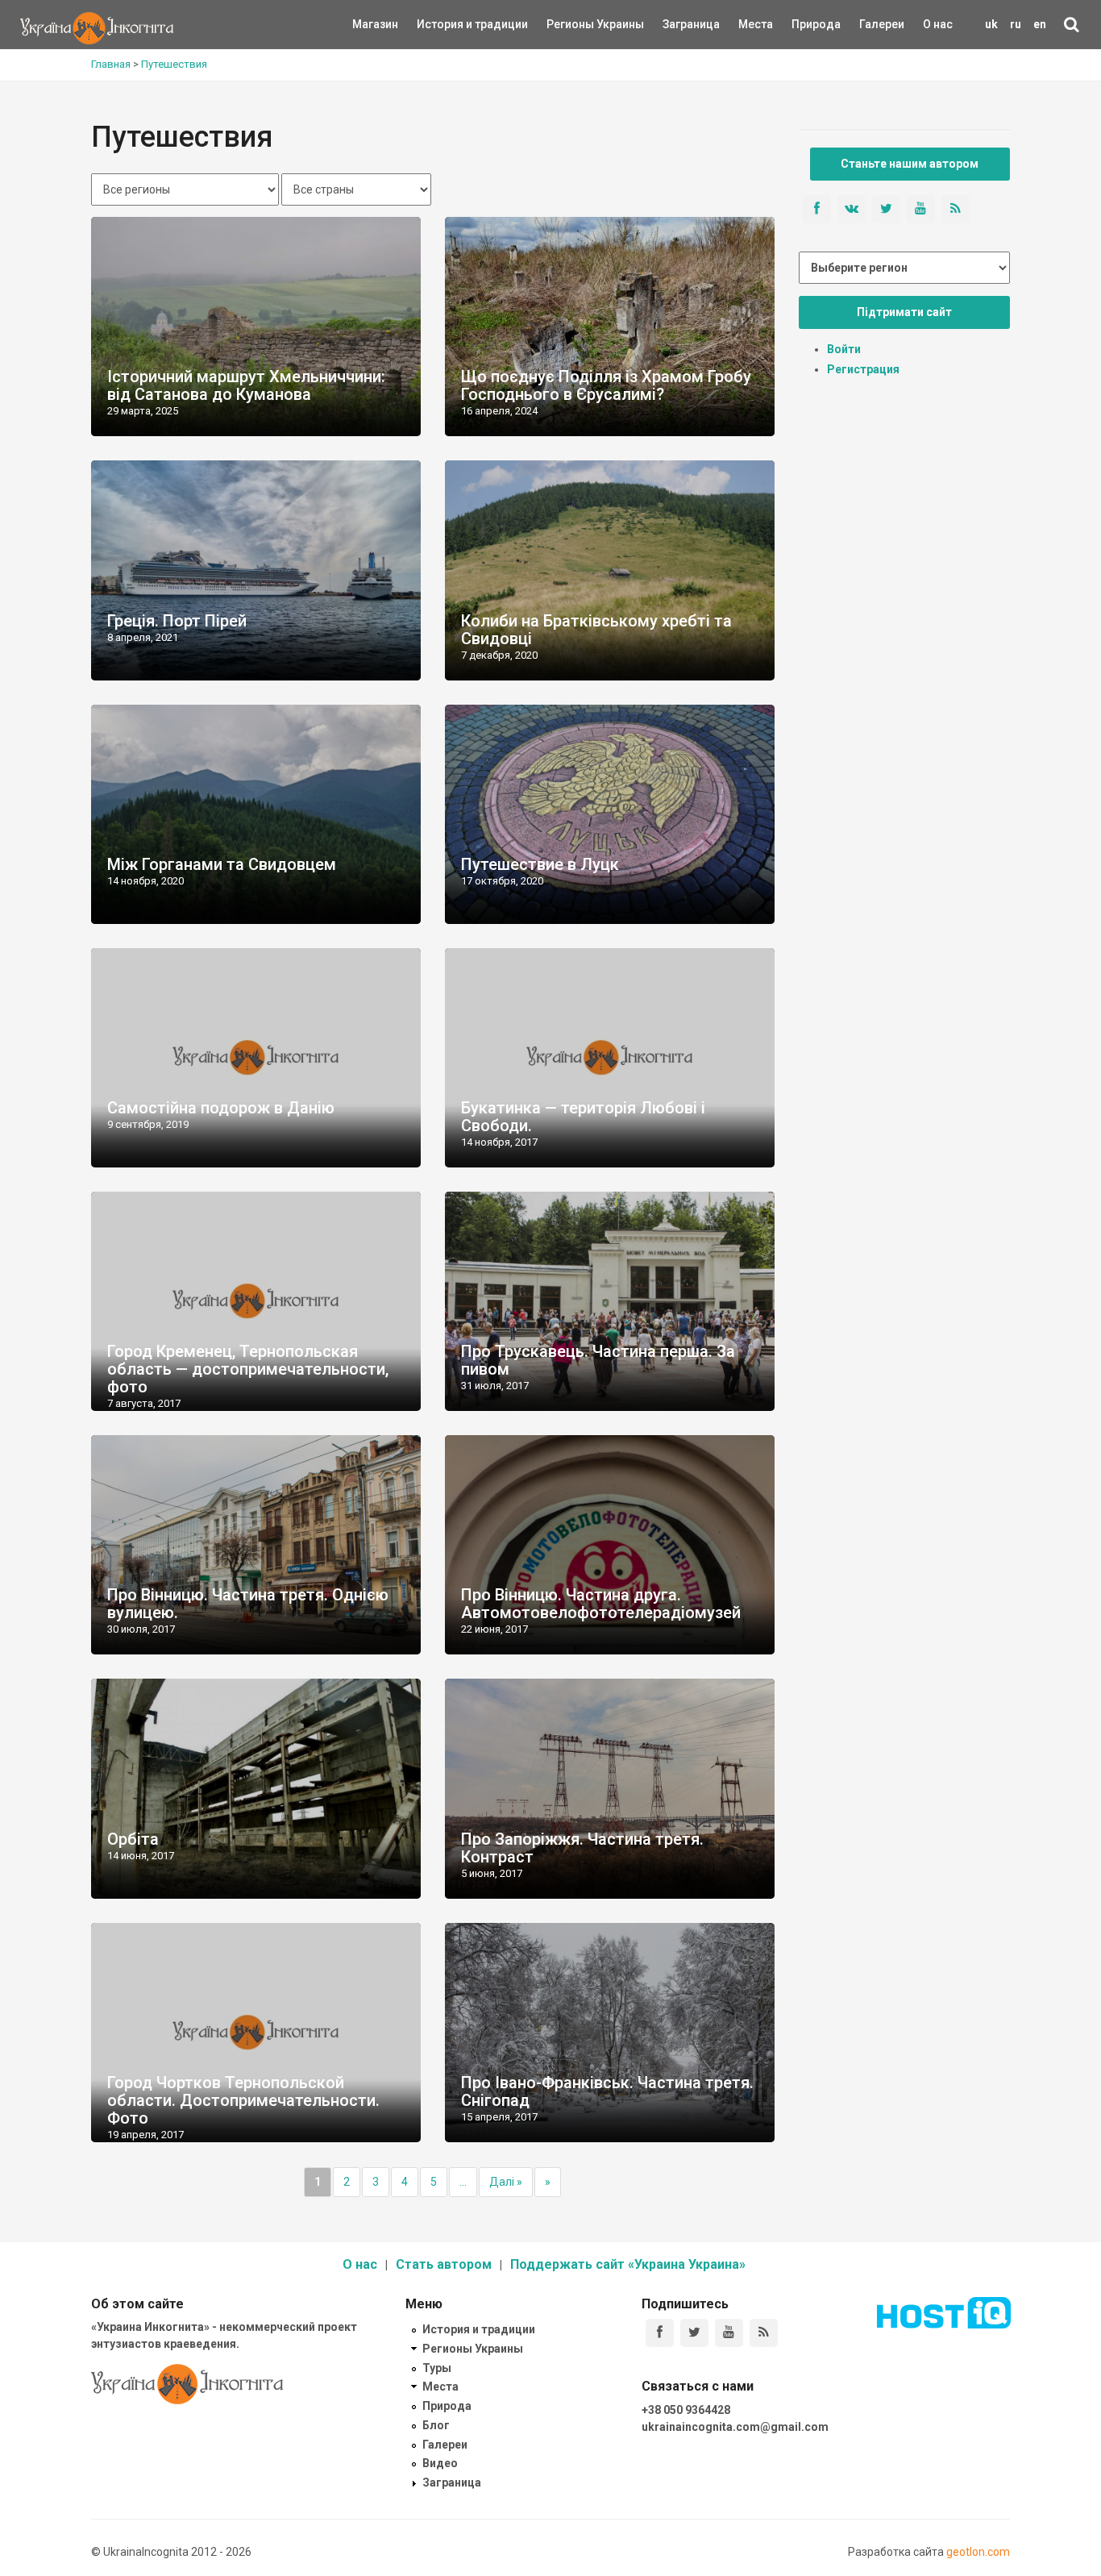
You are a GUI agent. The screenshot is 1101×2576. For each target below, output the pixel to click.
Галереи (882, 24)
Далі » (506, 2182)
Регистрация (863, 369)
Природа (804, 24)
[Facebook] (660, 2333)
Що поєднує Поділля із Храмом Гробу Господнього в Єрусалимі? (606, 385)
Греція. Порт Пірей (177, 621)
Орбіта (133, 1839)
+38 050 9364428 (686, 2410)
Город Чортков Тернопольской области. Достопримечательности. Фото (243, 2100)
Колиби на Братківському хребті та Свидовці (596, 630)
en (1040, 24)
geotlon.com (978, 2552)
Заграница (677, 24)
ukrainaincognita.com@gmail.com (735, 2427)
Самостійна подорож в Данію (221, 1108)
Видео (440, 2463)
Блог (436, 2425)
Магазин (375, 24)
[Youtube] (729, 2333)
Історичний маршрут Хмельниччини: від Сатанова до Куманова (246, 385)
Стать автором (444, 2264)
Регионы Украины (571, 24)
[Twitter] (694, 2333)
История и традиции (445, 24)
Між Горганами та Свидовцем (222, 864)
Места (747, 24)
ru (1016, 24)
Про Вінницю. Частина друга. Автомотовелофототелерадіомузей (601, 1604)
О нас (938, 24)
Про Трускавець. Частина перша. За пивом (598, 1360)
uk (991, 24)
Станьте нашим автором (910, 164)
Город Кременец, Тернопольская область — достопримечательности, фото (248, 1369)
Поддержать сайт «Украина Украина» (628, 2264)
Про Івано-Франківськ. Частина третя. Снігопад (607, 2091)
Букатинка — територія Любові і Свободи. (583, 1117)
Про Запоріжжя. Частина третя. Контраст (582, 1848)
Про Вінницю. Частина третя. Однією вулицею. (248, 1604)
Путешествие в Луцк (540, 864)
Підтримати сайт (904, 312)
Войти (844, 349)
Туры (437, 2368)
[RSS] (764, 2333)
